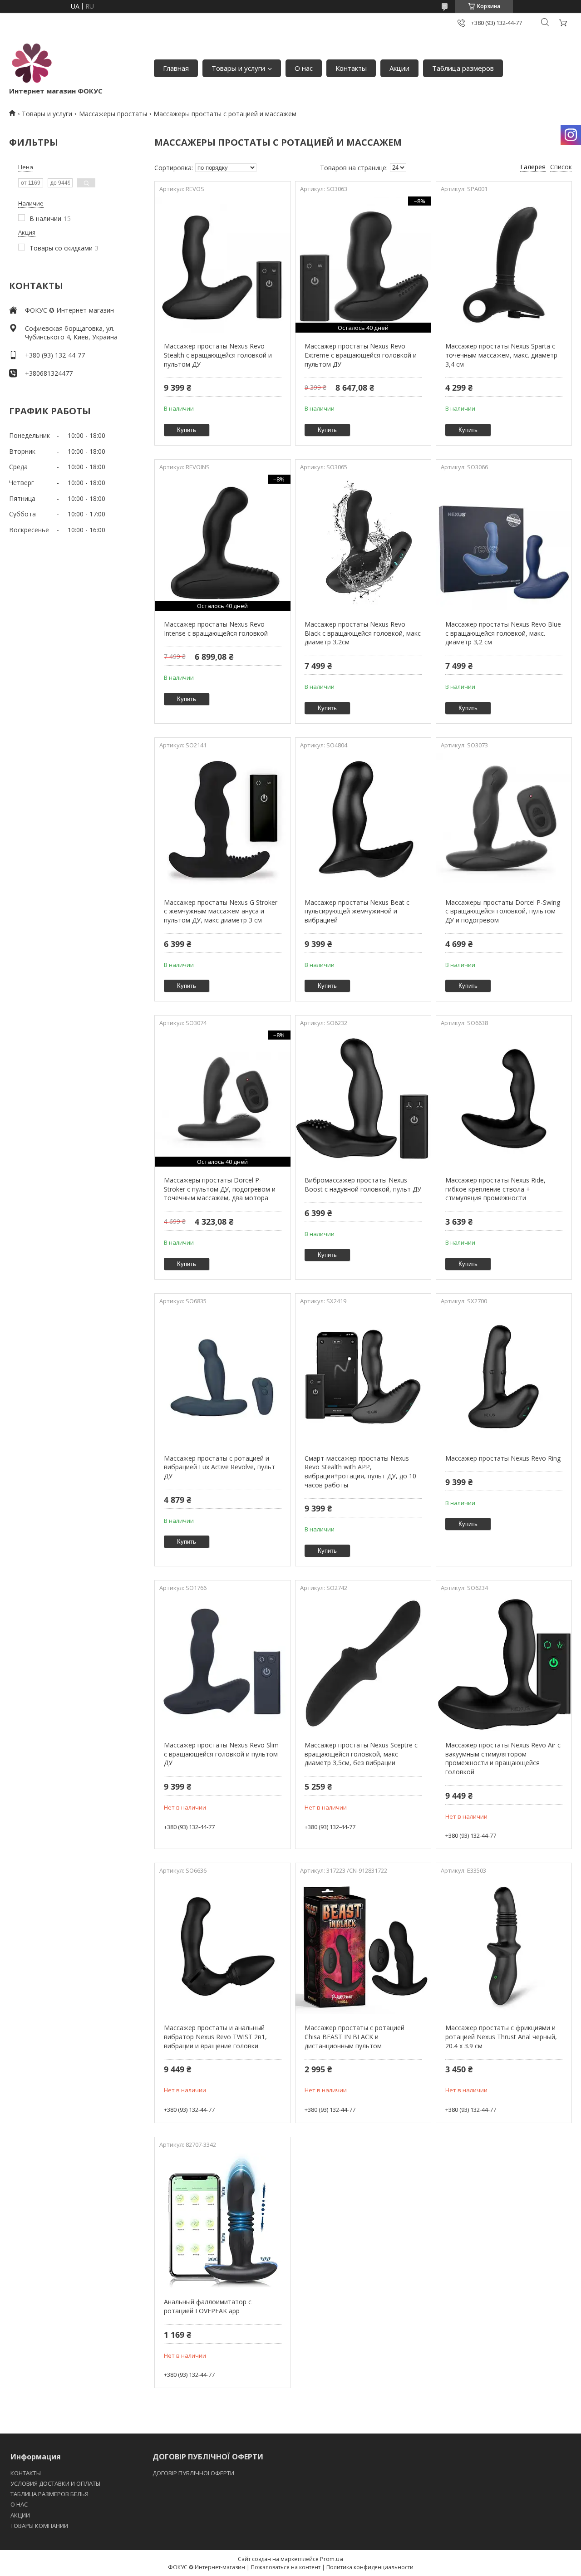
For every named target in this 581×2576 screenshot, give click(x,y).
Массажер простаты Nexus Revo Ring (503, 1458)
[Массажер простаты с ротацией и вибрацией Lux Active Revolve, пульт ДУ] (222, 1377)
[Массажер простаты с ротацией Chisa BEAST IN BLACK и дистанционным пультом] (363, 1946)
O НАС (19, 2504)
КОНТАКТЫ (26, 2473)
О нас (304, 68)
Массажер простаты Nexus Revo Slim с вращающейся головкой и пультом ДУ (221, 1754)
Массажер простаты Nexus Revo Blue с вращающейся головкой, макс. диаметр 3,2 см (503, 633)
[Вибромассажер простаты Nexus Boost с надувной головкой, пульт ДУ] (363, 1099)
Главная (176, 68)
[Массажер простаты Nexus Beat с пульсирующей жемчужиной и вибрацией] (363, 821)
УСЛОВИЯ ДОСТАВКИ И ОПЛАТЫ (55, 2483)
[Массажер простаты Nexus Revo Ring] (504, 1377)
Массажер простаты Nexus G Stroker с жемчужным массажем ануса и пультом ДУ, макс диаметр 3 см (221, 911)
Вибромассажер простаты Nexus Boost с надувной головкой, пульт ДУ (363, 1185)
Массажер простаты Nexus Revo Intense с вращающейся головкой (216, 629)
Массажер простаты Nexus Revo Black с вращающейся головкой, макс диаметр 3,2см (363, 633)
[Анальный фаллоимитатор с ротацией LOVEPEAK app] (222, 2220)
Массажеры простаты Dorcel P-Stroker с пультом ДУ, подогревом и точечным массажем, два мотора (220, 1189)
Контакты (351, 68)
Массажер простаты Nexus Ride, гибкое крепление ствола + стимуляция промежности (495, 1189)
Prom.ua (332, 2559)
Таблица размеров (463, 68)
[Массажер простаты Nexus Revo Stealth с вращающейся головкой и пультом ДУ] (222, 265)
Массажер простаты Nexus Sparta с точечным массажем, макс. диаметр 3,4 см (501, 355)
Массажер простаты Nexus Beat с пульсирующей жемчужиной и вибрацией (357, 911)
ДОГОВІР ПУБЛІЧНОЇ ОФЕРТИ (194, 2473)
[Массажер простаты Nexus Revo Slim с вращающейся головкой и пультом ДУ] (222, 1663)
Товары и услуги (238, 68)
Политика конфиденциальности (370, 2567)
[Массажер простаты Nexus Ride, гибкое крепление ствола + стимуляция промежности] (504, 1099)
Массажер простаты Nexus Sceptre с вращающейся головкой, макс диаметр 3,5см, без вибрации (361, 1754)
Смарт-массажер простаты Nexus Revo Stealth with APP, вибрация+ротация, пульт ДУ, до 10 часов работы (360, 1472)
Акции (399, 68)
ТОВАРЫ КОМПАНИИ (39, 2526)
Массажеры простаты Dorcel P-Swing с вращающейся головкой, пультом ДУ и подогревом (503, 911)
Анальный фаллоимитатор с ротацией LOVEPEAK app (208, 2306)
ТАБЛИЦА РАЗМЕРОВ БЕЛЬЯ (49, 2494)
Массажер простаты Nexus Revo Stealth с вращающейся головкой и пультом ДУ (218, 355)
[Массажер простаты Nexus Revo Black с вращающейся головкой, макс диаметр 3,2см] (363, 543)
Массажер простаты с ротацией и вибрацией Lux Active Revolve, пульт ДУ (219, 1467)
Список (561, 167)
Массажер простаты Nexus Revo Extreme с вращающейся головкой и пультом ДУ (361, 355)
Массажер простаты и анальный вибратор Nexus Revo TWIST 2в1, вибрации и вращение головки (215, 2036)
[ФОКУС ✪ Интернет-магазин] (32, 64)
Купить (187, 430)
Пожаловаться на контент (286, 2567)
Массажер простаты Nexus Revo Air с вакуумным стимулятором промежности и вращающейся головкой (503, 1758)
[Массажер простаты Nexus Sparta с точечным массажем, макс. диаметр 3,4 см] (504, 265)
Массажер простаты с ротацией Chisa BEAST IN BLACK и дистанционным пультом (355, 2036)
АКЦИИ (20, 2515)
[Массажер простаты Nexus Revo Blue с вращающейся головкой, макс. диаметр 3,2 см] (504, 543)
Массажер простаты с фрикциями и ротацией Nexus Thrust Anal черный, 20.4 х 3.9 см (501, 2036)
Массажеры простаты (113, 114)
